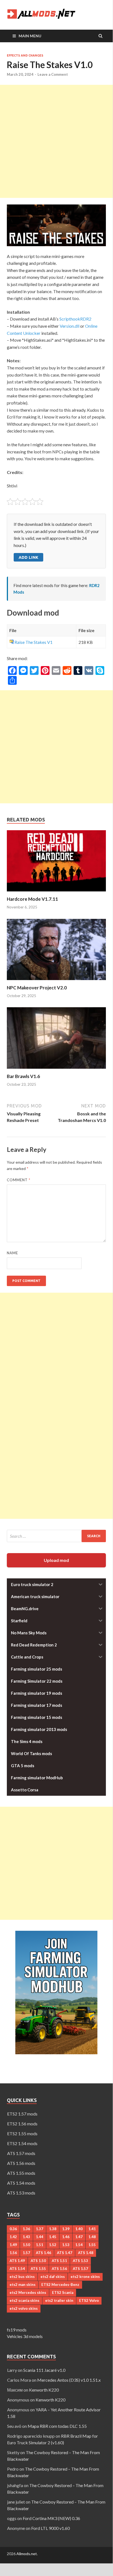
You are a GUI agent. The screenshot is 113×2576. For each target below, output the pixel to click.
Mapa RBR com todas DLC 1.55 (57, 2426)
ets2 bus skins (22, 2277)
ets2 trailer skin (59, 2300)
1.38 (53, 2229)
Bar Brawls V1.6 (23, 1076)
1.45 (53, 2237)
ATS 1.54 (17, 2269)
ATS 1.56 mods (21, 2163)
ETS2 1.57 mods (22, 2114)
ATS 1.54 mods (21, 2183)
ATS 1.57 (80, 2269)
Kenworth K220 (44, 2390)
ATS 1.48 (86, 2253)
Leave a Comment (53, 74)
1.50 (26, 2245)
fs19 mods (17, 2330)
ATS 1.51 (59, 2261)
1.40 (79, 2229)
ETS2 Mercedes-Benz (60, 2285)
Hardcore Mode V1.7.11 (32, 899)
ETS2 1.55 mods (22, 2133)
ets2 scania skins (24, 2300)
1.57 (26, 2253)
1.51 (40, 2245)
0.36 (13, 2229)
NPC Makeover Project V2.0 (37, 988)
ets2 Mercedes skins (28, 2292)
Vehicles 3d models (25, 2336)
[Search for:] (56, 1536)
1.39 (66, 2229)
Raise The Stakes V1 (34, 642)
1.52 (53, 2245)
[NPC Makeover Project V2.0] (56, 981)
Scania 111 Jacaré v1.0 (44, 2370)
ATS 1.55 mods (21, 2173)
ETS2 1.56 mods (22, 2124)
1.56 (13, 2253)
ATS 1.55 (38, 2269)
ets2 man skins (23, 2285)
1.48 (92, 2237)
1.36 (26, 2229)
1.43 (26, 2237)
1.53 (66, 2245)
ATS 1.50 (38, 2261)
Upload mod (56, 1560)
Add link (28, 557)
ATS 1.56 (59, 2269)
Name (12, 1253)
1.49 (13, 2245)
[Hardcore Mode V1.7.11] (56, 893)
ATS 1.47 (65, 2253)
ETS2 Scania (63, 2292)
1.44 (40, 2237)
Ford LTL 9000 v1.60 (50, 2528)
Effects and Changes (25, 55)
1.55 (92, 2245)
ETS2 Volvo (89, 2300)
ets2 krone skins (85, 2277)
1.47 (79, 2237)
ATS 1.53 (80, 2261)
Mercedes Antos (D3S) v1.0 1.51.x (69, 2380)
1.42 (13, 2237)
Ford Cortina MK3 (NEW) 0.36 (51, 2518)
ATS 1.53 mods (21, 2193)
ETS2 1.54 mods (22, 2143)
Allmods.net (27, 2554)
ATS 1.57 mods (21, 2153)
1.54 (79, 2245)
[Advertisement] (56, 141)
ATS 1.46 (44, 2253)
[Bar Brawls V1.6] (56, 1070)
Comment (19, 1180)
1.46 (66, 2237)
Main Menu (30, 36)
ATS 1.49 (17, 2261)
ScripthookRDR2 (75, 319)
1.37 (40, 2229)
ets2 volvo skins (24, 2308)
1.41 (92, 2229)
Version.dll (69, 326)
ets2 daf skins (53, 2277)
